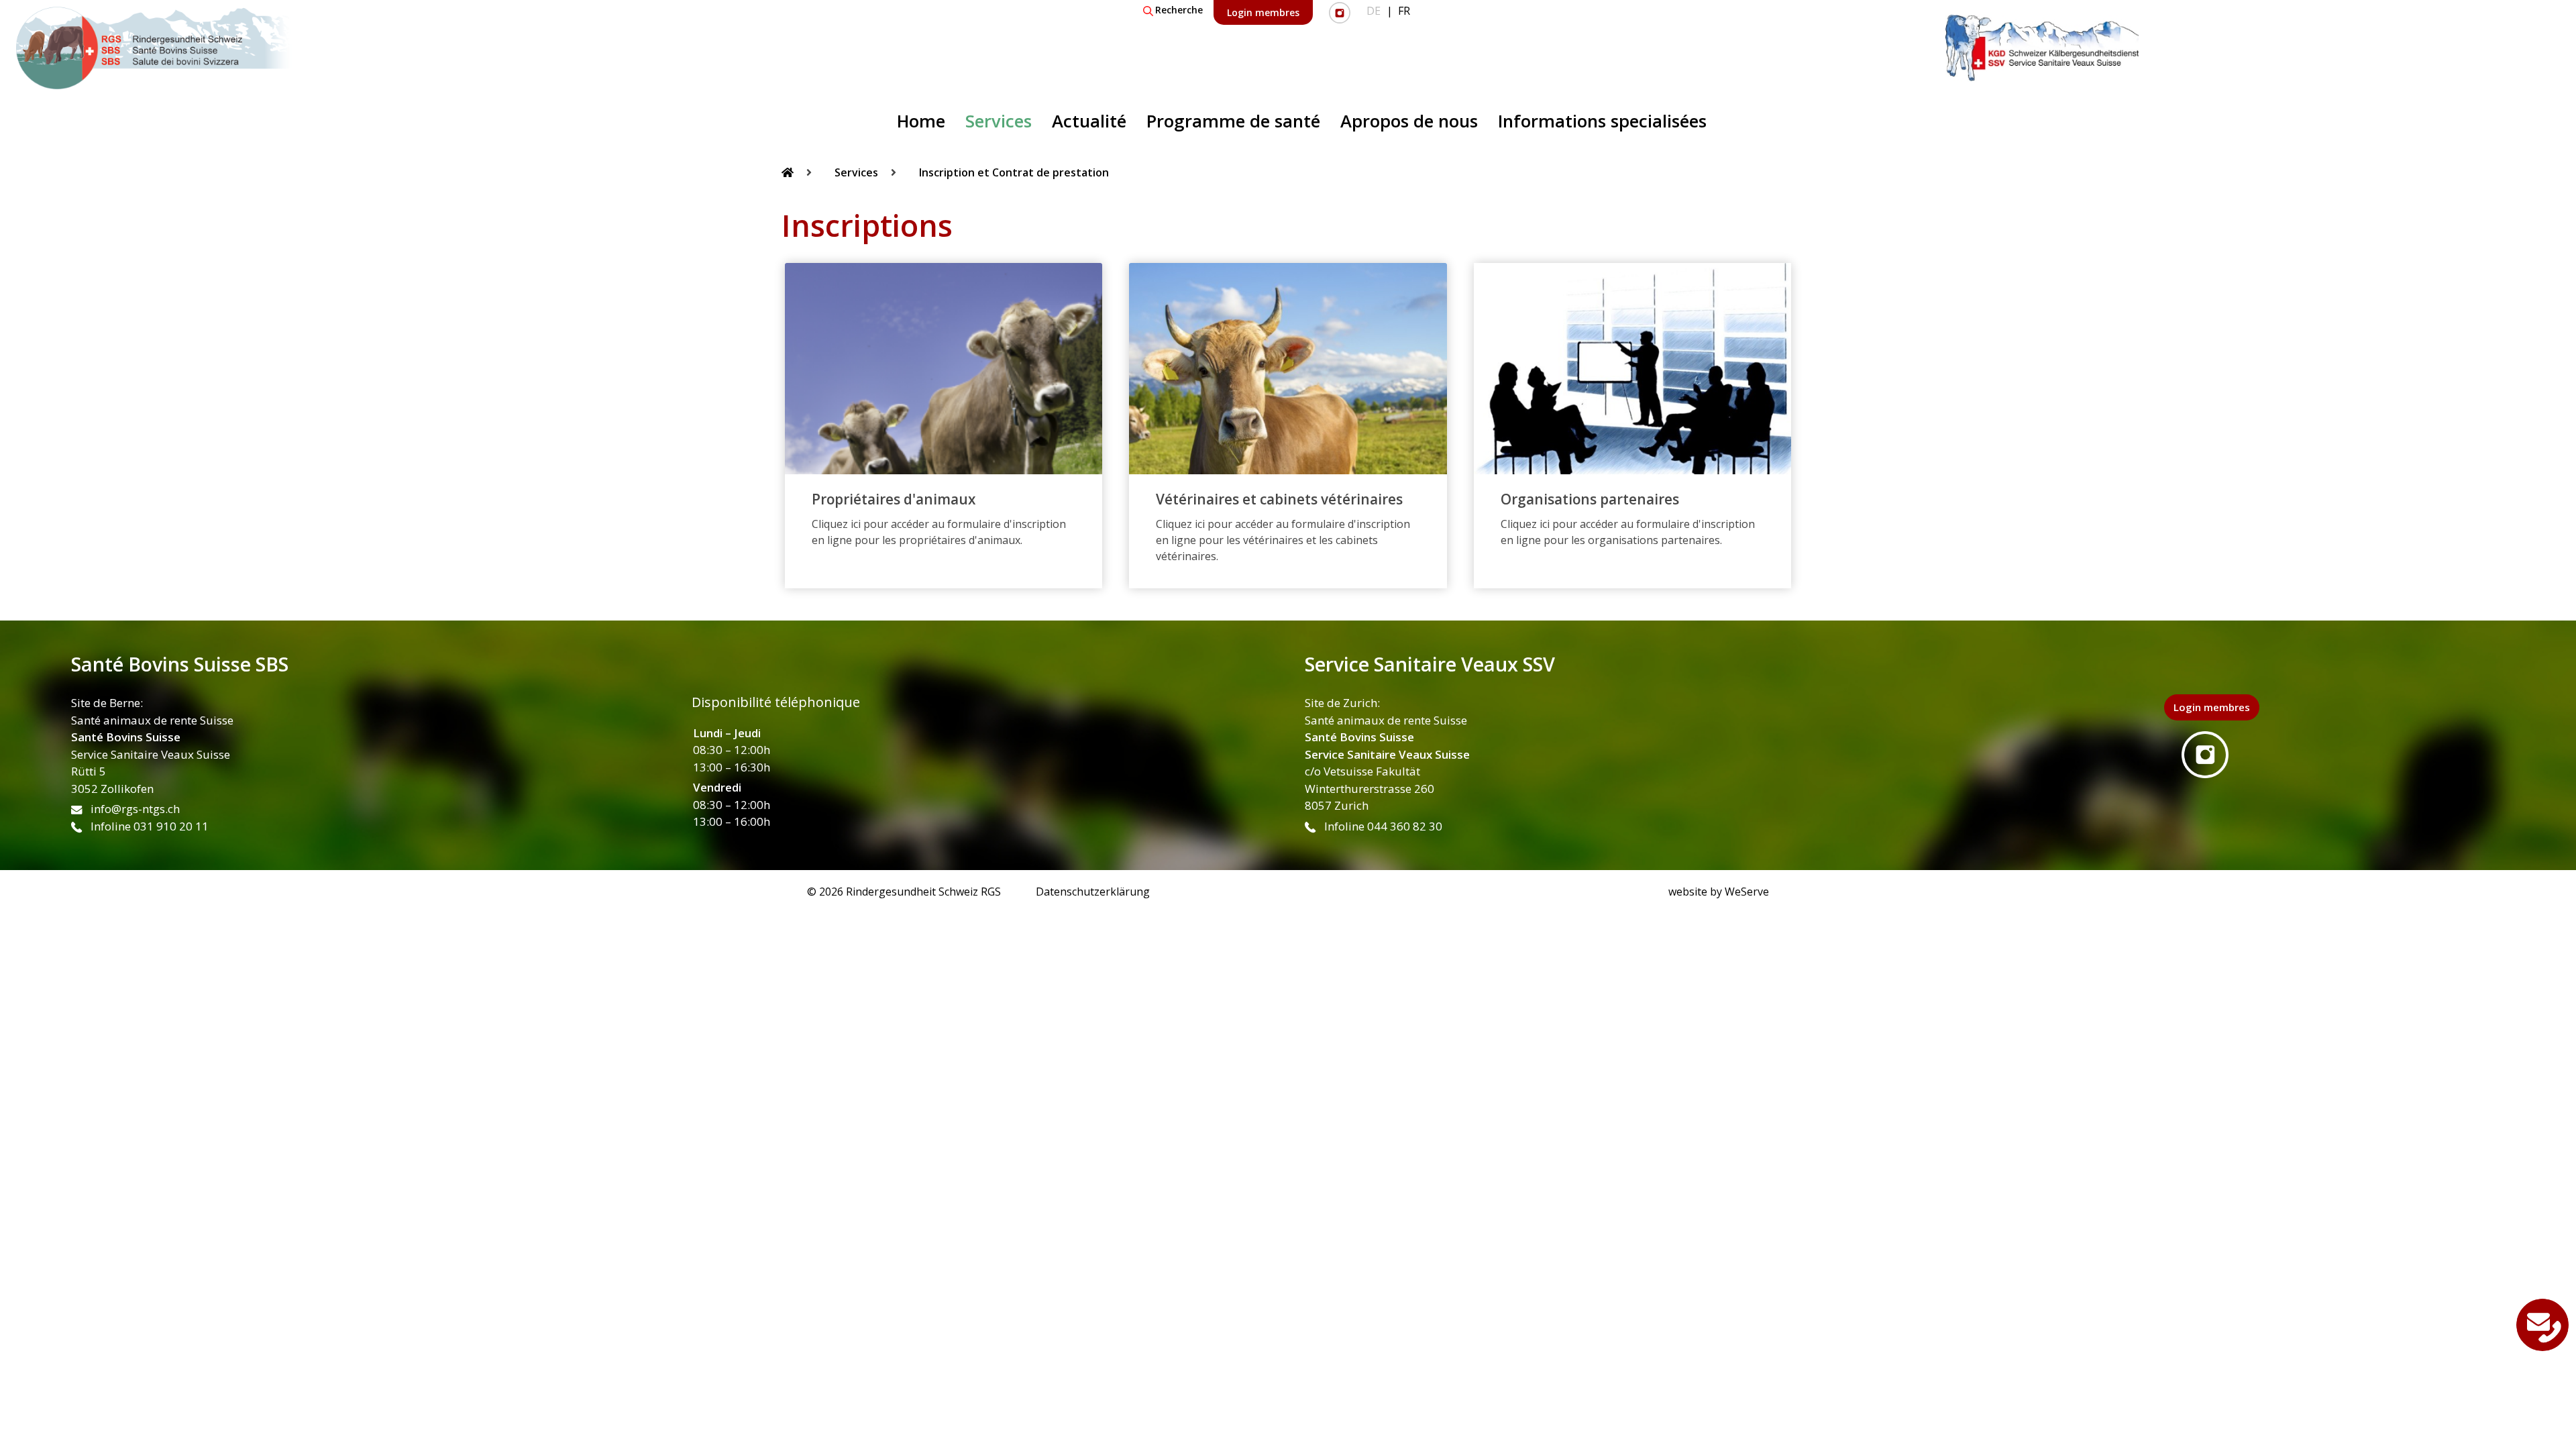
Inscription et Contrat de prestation (1014, 172)
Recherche (1179, 10)
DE (1374, 11)
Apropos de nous (1409, 121)
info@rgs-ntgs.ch (134, 809)
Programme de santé (1233, 121)
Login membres (1263, 12)
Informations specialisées (1602, 121)
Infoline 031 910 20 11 (148, 826)
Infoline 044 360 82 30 (1382, 826)
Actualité (1089, 121)
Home (921, 121)
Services (999, 121)
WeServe (1747, 892)
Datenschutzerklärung (1093, 892)
